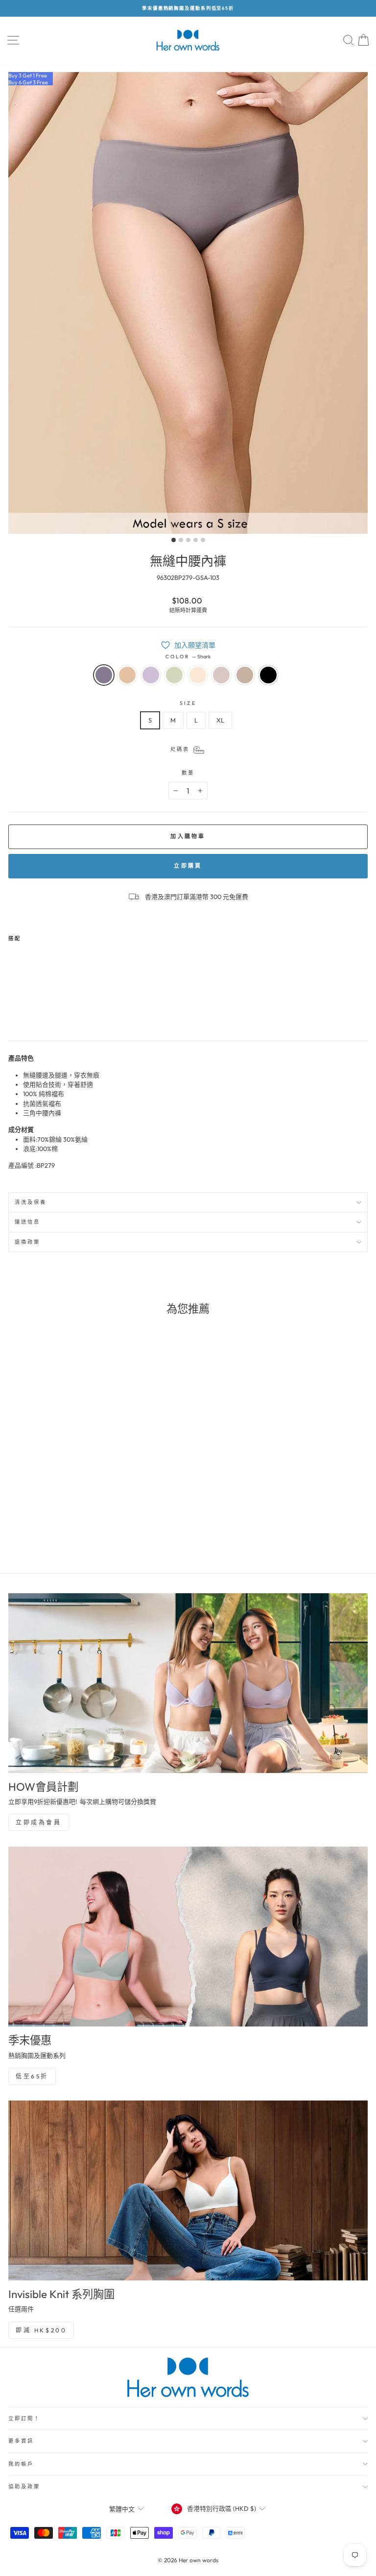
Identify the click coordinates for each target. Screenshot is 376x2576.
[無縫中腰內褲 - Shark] (14, 1011)
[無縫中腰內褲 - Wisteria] (36, 1011)
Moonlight (245, 675)
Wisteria (151, 675)
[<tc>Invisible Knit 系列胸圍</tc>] (188, 2190)
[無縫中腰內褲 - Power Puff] (59, 1011)
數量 (188, 773)
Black (268, 675)
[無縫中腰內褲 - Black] (93, 1011)
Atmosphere (221, 675)
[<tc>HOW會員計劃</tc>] (188, 1683)
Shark (104, 675)
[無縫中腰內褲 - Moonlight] (82, 1011)
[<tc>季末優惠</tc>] (188, 1937)
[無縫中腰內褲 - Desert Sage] (48, 1011)
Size (188, 703)
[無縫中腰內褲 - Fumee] (25, 1011)
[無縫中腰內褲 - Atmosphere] (70, 1011)
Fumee (127, 675)
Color (188, 657)
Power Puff (198, 675)
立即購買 (188, 866)
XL (220, 720)
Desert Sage (174, 675)
